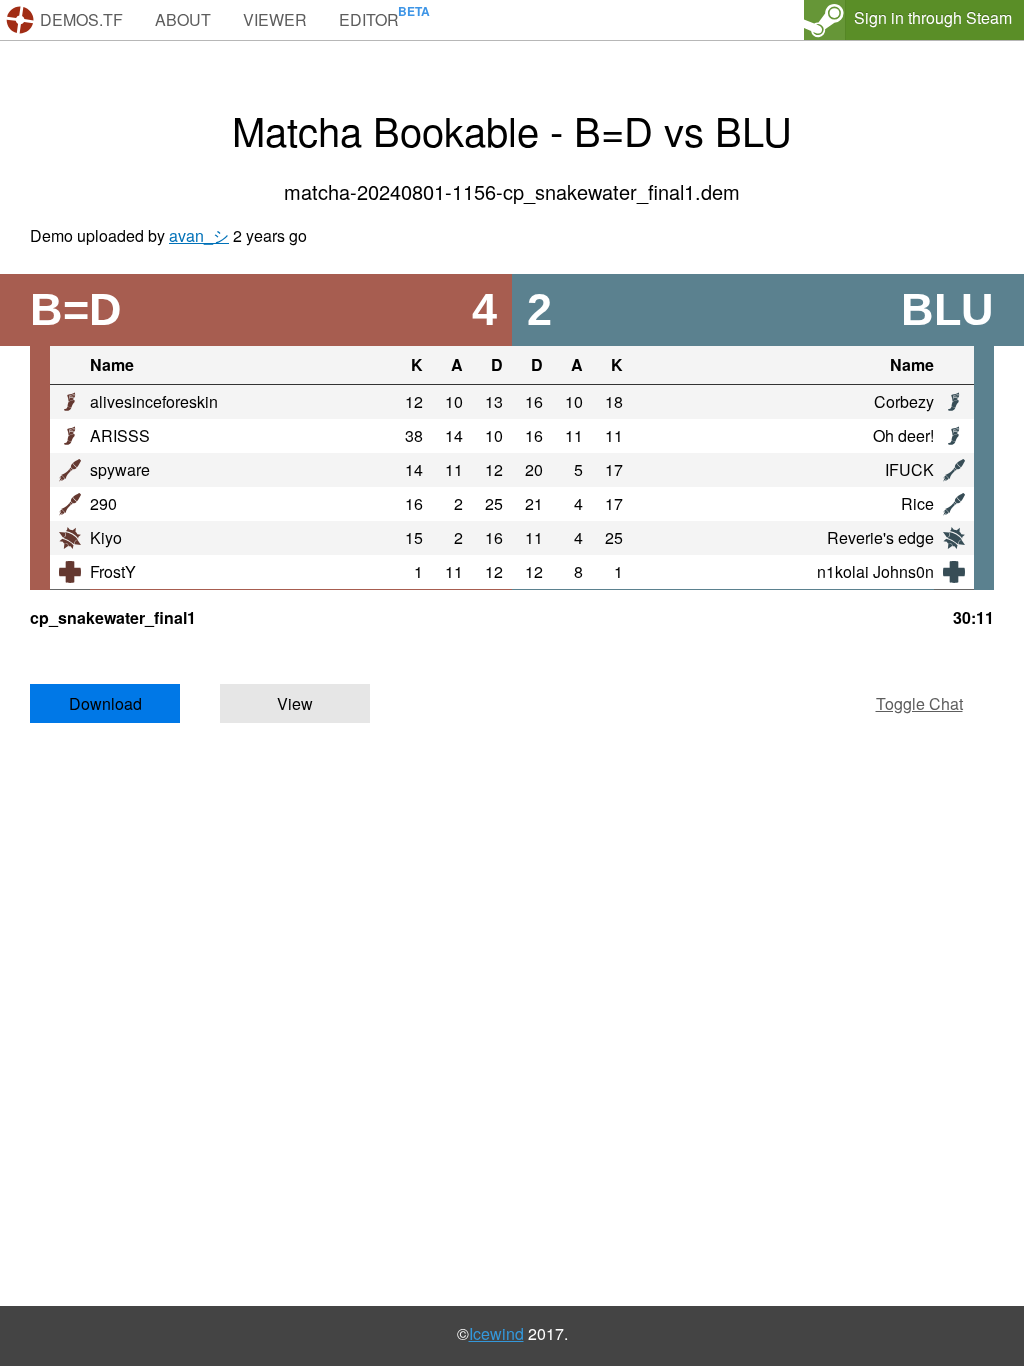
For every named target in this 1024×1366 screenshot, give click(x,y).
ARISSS (120, 435)
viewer (275, 19)
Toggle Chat (919, 703)
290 (103, 503)
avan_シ (199, 235)
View (295, 703)
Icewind (496, 1333)
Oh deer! (903, 435)
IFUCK (909, 469)
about (183, 19)
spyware (120, 469)
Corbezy (904, 401)
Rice (917, 503)
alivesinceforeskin (154, 401)
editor (369, 19)
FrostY (113, 571)
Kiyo (106, 537)
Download (105, 703)
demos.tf (81, 19)
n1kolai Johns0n (875, 571)
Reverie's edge (880, 537)
